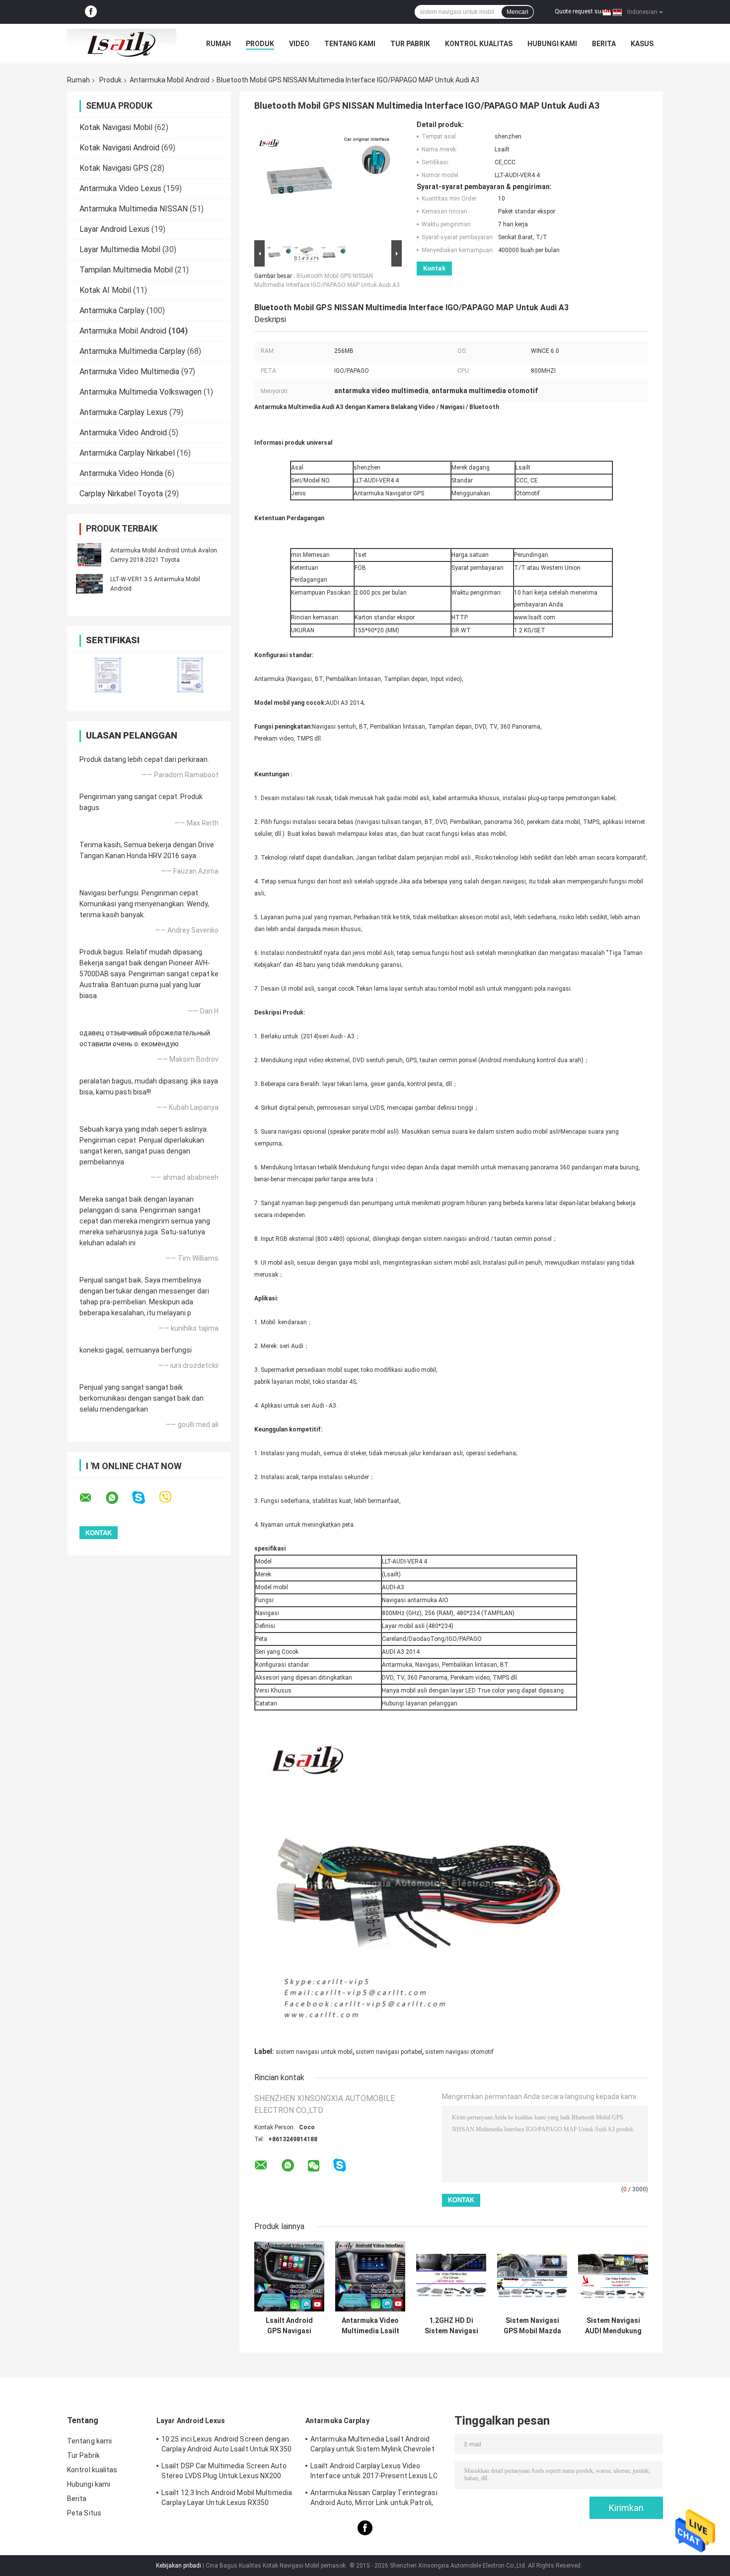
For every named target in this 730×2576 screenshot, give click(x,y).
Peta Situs (84, 2513)
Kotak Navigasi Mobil (116, 127)
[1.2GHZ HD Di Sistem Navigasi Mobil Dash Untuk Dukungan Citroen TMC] (451, 2276)
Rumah (219, 44)
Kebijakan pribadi (179, 2566)
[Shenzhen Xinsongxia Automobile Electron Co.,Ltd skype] (145, 1498)
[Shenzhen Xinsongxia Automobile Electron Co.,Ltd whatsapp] (118, 1498)
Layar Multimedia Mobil (120, 249)
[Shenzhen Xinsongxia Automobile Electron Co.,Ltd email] (92, 1498)
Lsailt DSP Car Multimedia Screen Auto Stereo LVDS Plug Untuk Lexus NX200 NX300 (224, 2472)
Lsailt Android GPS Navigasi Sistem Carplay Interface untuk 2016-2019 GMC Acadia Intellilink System (289, 2326)
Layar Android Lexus (114, 229)
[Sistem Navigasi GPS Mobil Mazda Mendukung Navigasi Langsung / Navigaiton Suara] (532, 2276)
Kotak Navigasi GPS (114, 168)
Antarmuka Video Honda (121, 473)
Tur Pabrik (410, 44)
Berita (604, 44)
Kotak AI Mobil (105, 290)
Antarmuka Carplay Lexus (123, 412)
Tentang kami (350, 44)
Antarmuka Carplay (112, 310)
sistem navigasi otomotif (459, 2052)
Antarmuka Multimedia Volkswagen (141, 392)
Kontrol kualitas (479, 44)
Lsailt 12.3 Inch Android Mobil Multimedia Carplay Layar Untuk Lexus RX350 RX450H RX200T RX (227, 2499)
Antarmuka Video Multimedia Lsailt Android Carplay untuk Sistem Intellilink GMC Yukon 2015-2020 (370, 2326)
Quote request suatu (583, 11)
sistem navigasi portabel (389, 2052)
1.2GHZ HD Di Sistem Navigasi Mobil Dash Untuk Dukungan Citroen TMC (451, 2326)
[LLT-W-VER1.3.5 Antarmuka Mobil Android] (89, 584)
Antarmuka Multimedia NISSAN (134, 209)
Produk (260, 44)
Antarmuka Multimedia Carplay (132, 351)
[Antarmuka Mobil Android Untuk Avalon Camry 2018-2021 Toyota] (89, 555)
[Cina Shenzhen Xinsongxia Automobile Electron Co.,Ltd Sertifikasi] (108, 675)
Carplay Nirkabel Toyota (121, 494)
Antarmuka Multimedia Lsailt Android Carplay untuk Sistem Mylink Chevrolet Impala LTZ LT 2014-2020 (372, 2445)
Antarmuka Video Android (123, 433)
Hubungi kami (552, 44)
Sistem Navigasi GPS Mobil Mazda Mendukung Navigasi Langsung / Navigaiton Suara (532, 2326)
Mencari (517, 12)
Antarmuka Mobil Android (170, 80)
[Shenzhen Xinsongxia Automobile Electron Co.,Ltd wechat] (314, 2166)
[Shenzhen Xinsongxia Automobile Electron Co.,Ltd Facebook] (91, 12)
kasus (642, 44)
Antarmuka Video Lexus (120, 188)
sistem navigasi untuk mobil (314, 2052)
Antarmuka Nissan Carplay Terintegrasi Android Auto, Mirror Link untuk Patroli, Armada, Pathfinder (374, 2499)
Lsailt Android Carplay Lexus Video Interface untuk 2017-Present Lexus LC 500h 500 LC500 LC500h (374, 2472)
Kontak (434, 268)
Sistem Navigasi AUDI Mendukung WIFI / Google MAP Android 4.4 (613, 2326)
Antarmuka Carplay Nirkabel (127, 453)
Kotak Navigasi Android (119, 148)
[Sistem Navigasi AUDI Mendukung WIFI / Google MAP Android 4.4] (613, 2276)
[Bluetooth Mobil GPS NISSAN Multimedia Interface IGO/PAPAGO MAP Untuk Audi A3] (324, 179)
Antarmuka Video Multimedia (129, 372)
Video (299, 44)
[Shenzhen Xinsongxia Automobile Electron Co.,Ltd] (122, 44)
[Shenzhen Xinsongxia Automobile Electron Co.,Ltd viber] (172, 1498)
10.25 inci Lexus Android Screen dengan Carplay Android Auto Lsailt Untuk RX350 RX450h (226, 2445)
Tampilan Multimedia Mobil (126, 270)
